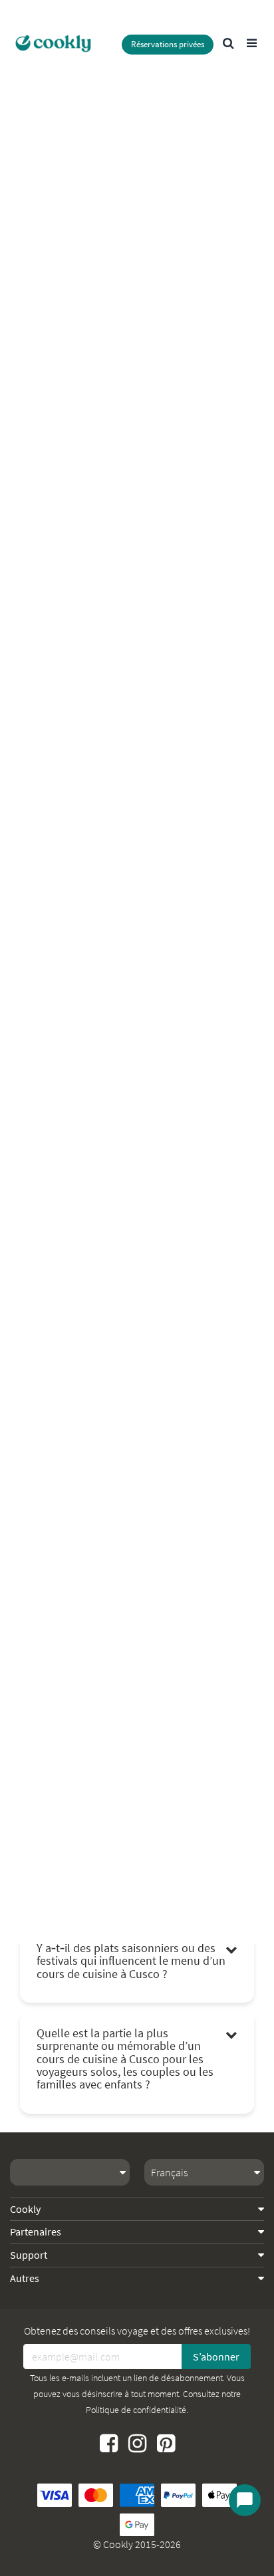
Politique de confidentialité (136, 2410)
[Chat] (245, 2500)
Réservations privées (168, 44)
